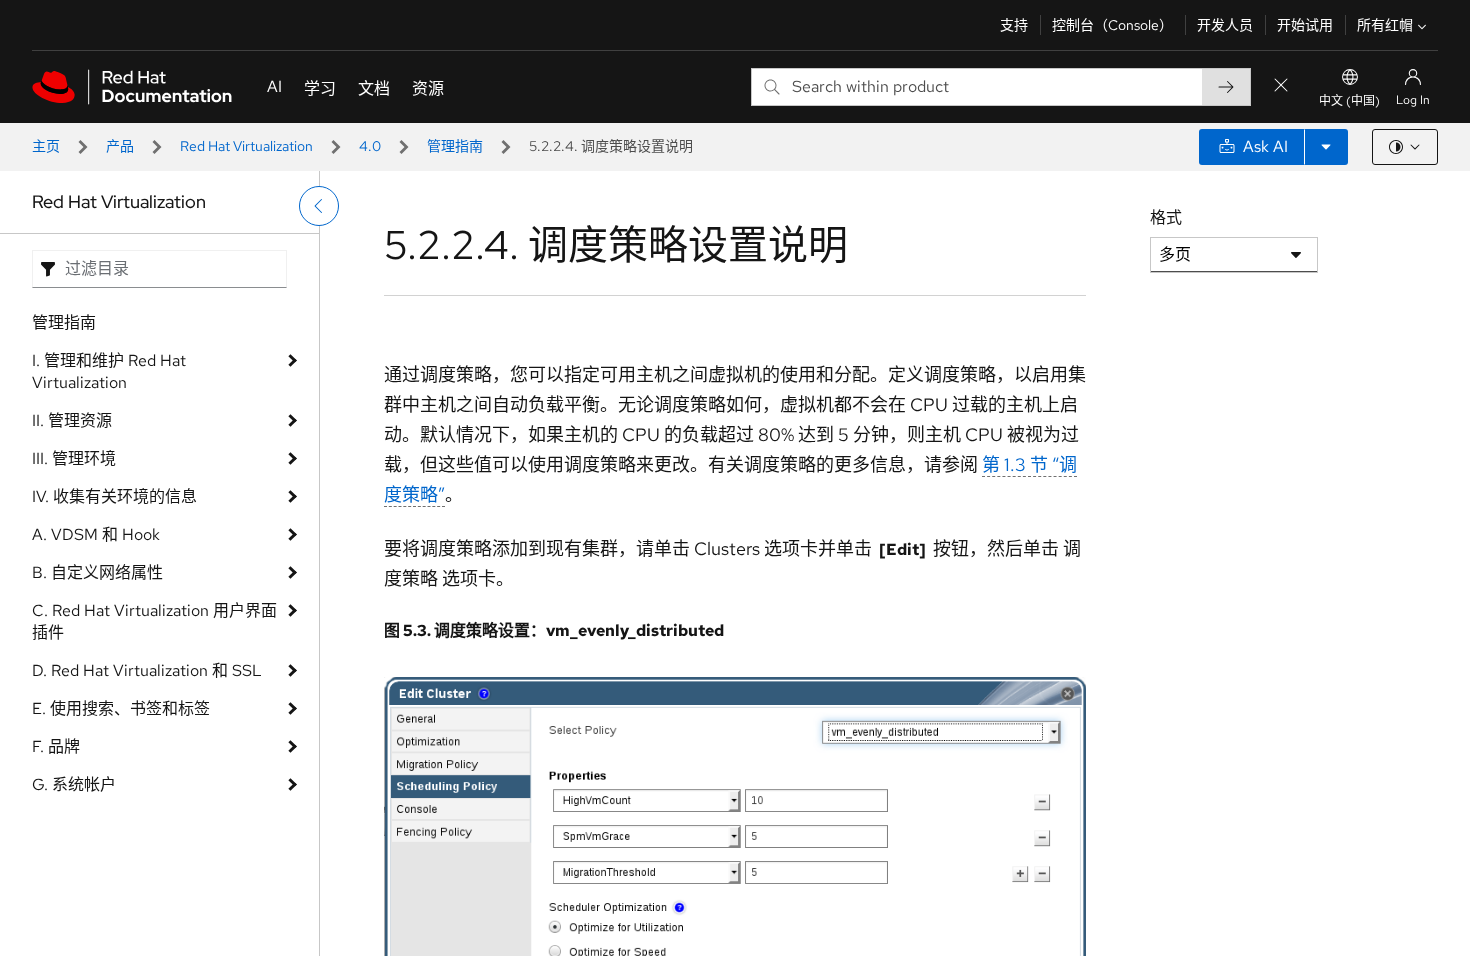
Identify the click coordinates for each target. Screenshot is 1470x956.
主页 (46, 146)
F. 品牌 (56, 746)
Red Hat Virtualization (246, 146)
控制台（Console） (1112, 25)
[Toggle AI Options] (1326, 147)
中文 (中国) (1349, 101)
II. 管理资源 (72, 420)
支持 (1014, 25)
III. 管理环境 (74, 458)
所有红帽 (1385, 25)
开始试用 (1305, 25)
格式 (1166, 217)
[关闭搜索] (1281, 86)
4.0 (370, 146)
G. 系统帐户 (74, 784)
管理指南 (455, 146)
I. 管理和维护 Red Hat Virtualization (109, 371)
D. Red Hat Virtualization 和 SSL (147, 670)
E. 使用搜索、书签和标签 (121, 708)
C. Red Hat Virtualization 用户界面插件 (154, 621)
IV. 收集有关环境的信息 (114, 496)
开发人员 (1225, 25)
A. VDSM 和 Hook (96, 534)
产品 (120, 146)
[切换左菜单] (319, 206)
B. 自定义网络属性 (97, 572)
